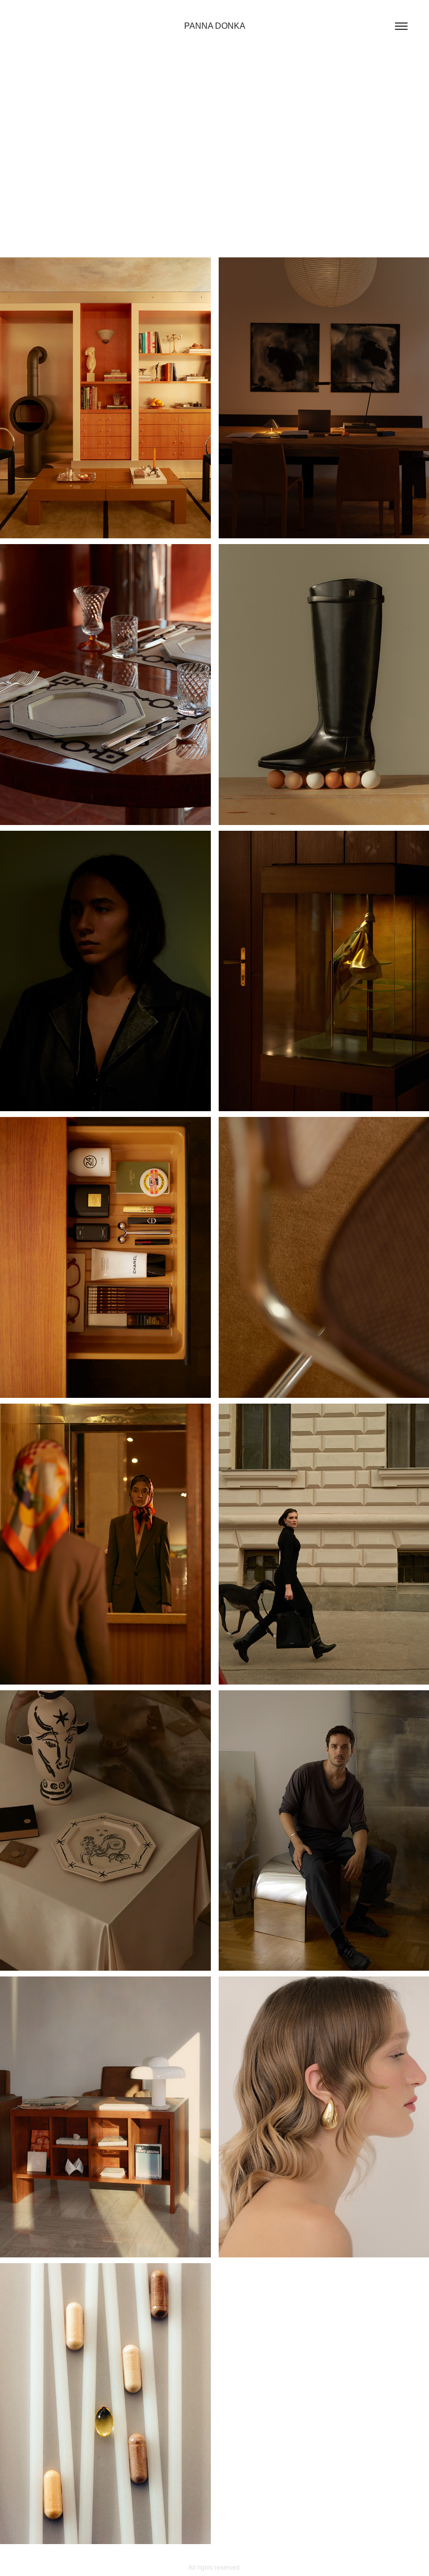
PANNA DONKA (215, 26)
